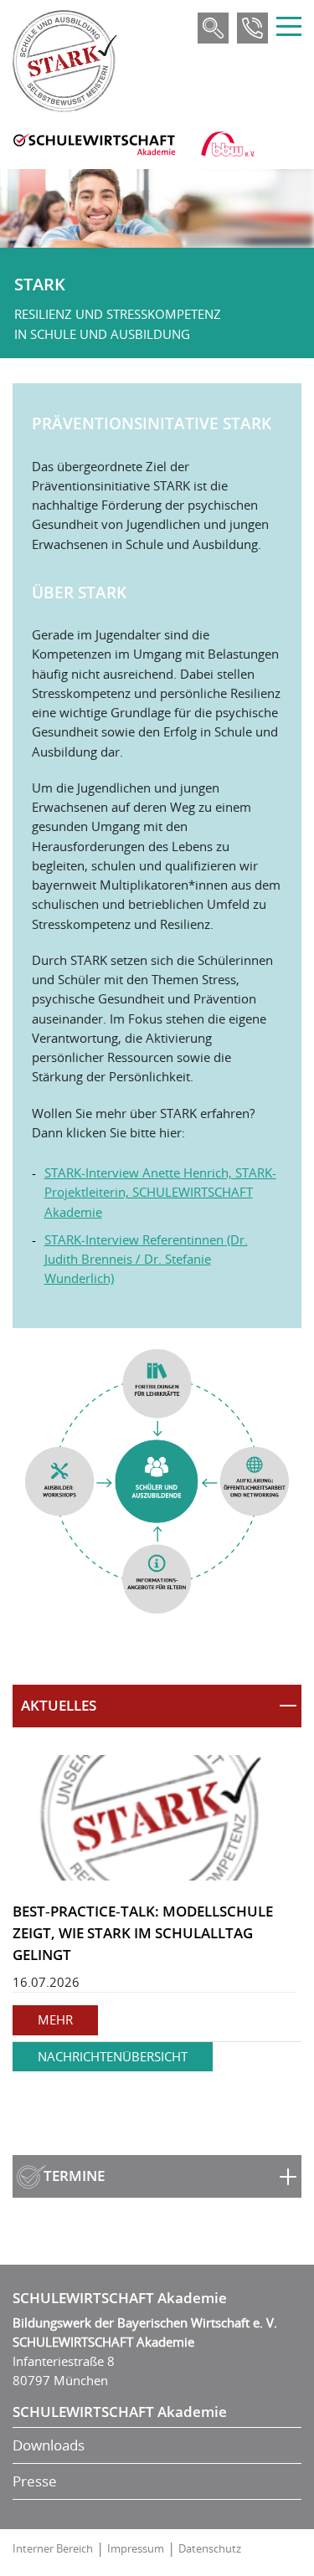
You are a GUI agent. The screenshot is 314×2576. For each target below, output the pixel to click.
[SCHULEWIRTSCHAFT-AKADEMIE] (94, 144)
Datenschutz (210, 2548)
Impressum (136, 2548)
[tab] (157, 1706)
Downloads (49, 2445)
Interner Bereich (53, 2548)
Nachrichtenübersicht (113, 2056)
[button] (157, 1706)
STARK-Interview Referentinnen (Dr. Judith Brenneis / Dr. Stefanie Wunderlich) (146, 1259)
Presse (35, 2481)
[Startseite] (65, 61)
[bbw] (228, 144)
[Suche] (213, 28)
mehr (55, 2019)
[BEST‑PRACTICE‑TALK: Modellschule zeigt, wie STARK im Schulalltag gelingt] (157, 1818)
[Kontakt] (252, 28)
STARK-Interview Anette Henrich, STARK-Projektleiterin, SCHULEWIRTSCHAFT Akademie (160, 1192)
